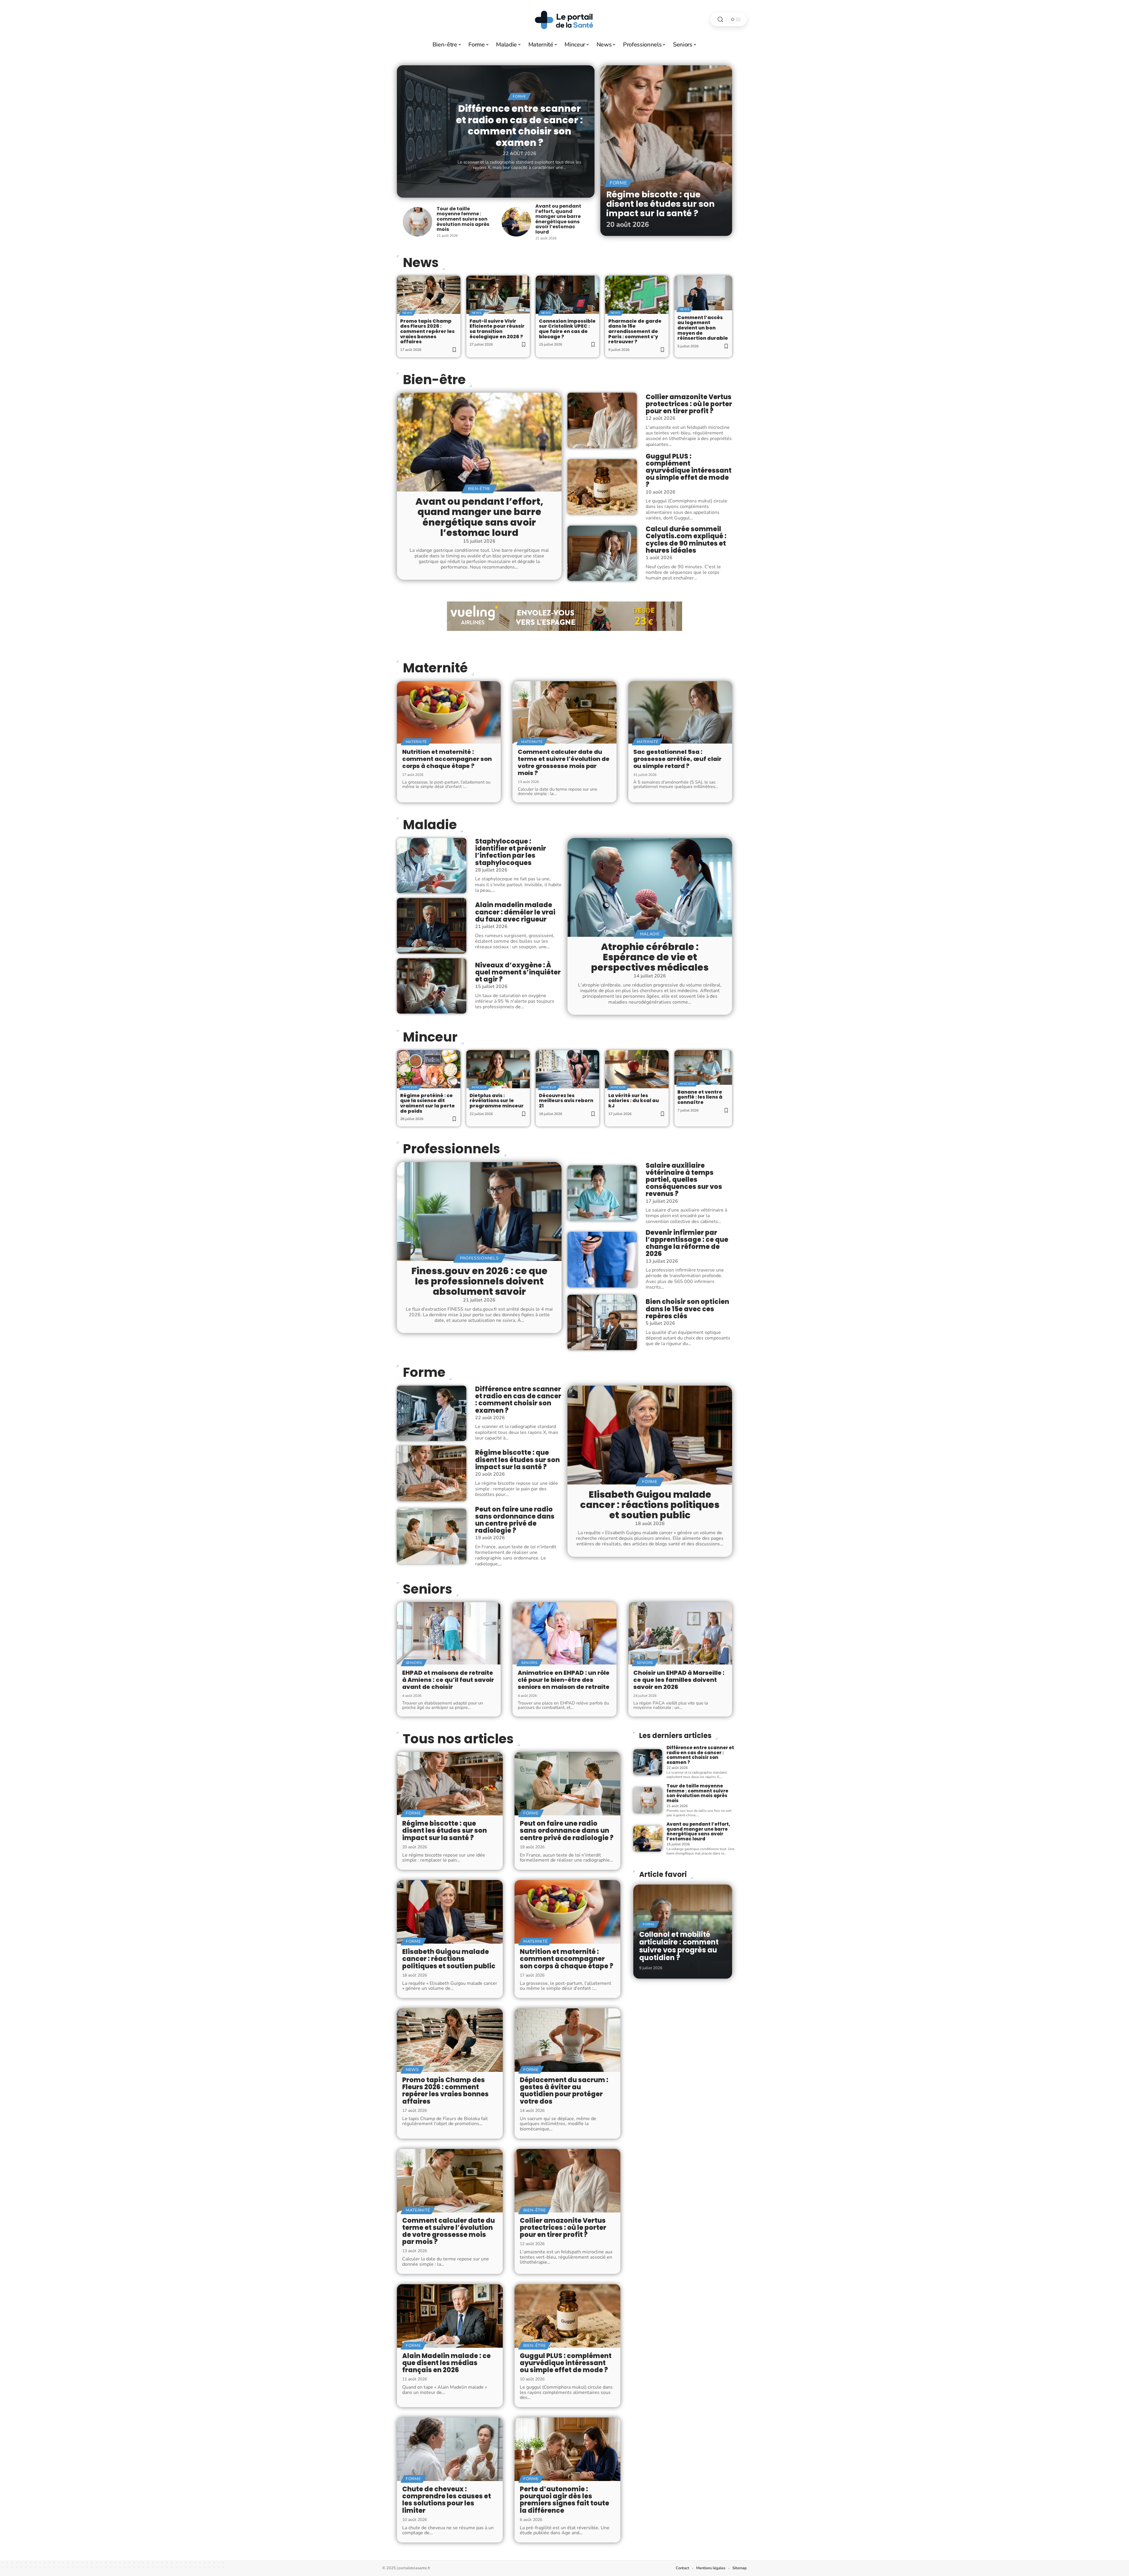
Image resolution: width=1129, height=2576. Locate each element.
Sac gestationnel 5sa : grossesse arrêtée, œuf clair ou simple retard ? (677, 759)
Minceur (430, 1037)
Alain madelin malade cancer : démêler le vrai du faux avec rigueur (515, 912)
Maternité (435, 668)
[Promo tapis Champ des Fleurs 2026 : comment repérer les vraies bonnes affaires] (429, 295)
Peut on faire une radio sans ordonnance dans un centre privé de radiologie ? (515, 1520)
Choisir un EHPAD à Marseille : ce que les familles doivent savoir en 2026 (679, 1680)
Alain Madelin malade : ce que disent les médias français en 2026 (446, 2363)
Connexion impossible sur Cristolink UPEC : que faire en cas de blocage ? (567, 329)
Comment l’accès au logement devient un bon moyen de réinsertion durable (703, 328)
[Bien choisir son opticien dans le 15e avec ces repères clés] (602, 1322)
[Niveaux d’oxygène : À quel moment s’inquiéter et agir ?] (432, 986)
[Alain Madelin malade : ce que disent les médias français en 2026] (450, 2316)
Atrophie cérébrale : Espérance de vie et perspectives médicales (650, 957)
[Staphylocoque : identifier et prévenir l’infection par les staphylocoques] (432, 866)
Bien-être (434, 380)
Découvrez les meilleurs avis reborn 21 (566, 1101)
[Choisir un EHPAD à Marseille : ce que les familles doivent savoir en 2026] (680, 1633)
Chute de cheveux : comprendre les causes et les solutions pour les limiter (447, 2500)
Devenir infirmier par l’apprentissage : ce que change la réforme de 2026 (687, 1243)
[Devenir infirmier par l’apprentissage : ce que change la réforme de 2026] (602, 1259)
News (421, 263)
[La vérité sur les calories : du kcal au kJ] (637, 1069)
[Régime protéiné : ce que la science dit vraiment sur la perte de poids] (429, 1069)
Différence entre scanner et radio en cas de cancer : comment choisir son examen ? (519, 125)
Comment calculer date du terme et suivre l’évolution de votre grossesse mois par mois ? (564, 762)
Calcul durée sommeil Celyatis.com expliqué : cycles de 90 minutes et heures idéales (686, 540)
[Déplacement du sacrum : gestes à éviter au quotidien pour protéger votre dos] (567, 2040)
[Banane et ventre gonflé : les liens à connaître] (703, 1067)
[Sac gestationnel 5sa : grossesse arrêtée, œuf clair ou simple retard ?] (680, 712)
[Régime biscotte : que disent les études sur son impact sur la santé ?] (666, 151)
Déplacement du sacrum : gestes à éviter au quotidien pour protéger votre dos (564, 2091)
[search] (720, 20)
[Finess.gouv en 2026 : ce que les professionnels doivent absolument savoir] (479, 1212)
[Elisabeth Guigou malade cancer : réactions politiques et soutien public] (650, 1435)
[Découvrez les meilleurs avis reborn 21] (567, 1069)
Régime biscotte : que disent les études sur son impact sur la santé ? (660, 204)
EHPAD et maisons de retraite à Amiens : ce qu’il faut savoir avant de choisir (448, 1680)
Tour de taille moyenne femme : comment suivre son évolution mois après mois (463, 219)
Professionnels (451, 1149)
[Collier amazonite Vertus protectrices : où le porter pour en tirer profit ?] (602, 420)
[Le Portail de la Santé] (564, 19)
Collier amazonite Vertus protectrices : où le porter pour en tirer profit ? (689, 404)
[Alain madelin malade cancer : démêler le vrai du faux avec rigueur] (432, 926)
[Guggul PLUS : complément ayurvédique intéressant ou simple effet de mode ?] (602, 487)
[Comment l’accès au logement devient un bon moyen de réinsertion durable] (703, 293)
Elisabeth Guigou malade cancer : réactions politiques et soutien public (650, 1505)
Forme (519, 96)
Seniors (427, 1589)
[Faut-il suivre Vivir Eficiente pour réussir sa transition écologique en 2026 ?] (498, 295)
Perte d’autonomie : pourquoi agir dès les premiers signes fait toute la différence (564, 2500)
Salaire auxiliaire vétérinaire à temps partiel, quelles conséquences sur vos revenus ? (684, 1180)
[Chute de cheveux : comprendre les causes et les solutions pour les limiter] (450, 2449)
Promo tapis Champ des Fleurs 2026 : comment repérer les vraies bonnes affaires (427, 331)
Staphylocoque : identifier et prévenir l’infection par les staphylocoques (511, 852)
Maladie (430, 825)
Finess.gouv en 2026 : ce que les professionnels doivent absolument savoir (479, 1281)
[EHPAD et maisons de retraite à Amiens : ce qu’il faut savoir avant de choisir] (449, 1633)
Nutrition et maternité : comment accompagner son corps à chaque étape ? (447, 759)
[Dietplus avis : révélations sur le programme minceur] (498, 1069)
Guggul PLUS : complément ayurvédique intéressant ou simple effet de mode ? (689, 471)
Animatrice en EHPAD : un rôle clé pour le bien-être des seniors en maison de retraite (564, 1680)
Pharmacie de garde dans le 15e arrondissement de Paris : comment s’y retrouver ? (635, 331)
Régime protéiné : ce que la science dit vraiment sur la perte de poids (427, 1103)
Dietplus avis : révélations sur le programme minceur (497, 1101)
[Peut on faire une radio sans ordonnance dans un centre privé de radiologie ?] (432, 1536)
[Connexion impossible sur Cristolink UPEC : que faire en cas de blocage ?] (567, 295)
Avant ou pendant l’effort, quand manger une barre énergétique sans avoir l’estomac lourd (558, 219)
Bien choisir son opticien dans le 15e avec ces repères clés (687, 1309)
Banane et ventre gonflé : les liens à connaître (700, 1097)
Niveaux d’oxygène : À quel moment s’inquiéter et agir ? (518, 972)
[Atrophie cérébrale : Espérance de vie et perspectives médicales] (650, 887)
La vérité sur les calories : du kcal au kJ (634, 1101)
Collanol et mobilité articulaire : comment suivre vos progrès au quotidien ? (679, 1946)
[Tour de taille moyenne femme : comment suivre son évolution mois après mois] (417, 222)
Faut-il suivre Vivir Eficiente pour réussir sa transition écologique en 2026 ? (497, 329)
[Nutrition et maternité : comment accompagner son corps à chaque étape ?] (449, 712)
